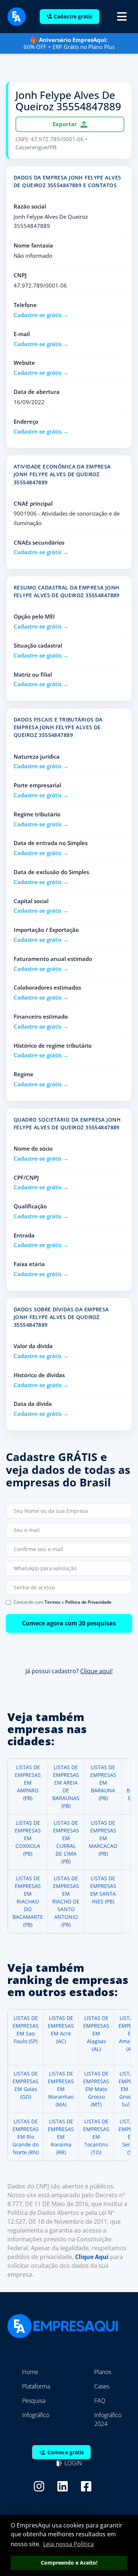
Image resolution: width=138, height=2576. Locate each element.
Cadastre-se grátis (38, 315)
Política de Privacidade (88, 1602)
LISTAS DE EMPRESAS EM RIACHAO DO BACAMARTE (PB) (28, 1901)
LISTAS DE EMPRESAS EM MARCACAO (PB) (103, 1838)
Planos (103, 2372)
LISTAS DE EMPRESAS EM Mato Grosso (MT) (96, 2089)
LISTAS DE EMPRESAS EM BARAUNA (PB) (103, 1783)
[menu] (122, 17)
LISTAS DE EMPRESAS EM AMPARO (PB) (28, 1783)
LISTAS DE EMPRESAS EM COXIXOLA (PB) (28, 1838)
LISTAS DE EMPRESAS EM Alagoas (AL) (96, 2033)
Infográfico (36, 2415)
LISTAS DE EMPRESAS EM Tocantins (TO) (96, 2137)
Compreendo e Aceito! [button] (69, 2563)
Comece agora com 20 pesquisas (69, 1623)
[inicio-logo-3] (17, 16)
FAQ (100, 2401)
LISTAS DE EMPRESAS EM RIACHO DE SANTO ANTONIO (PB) (66, 1901)
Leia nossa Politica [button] (68, 2544)
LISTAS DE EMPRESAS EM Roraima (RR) (61, 2137)
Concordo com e (63, 1602)
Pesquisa (34, 2401)
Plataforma (36, 2386)
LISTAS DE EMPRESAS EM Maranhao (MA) (61, 2089)
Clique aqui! (96, 1671)
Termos (52, 1602)
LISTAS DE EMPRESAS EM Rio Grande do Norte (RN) (26, 2137)
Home (30, 2372)
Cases (102, 2386)
